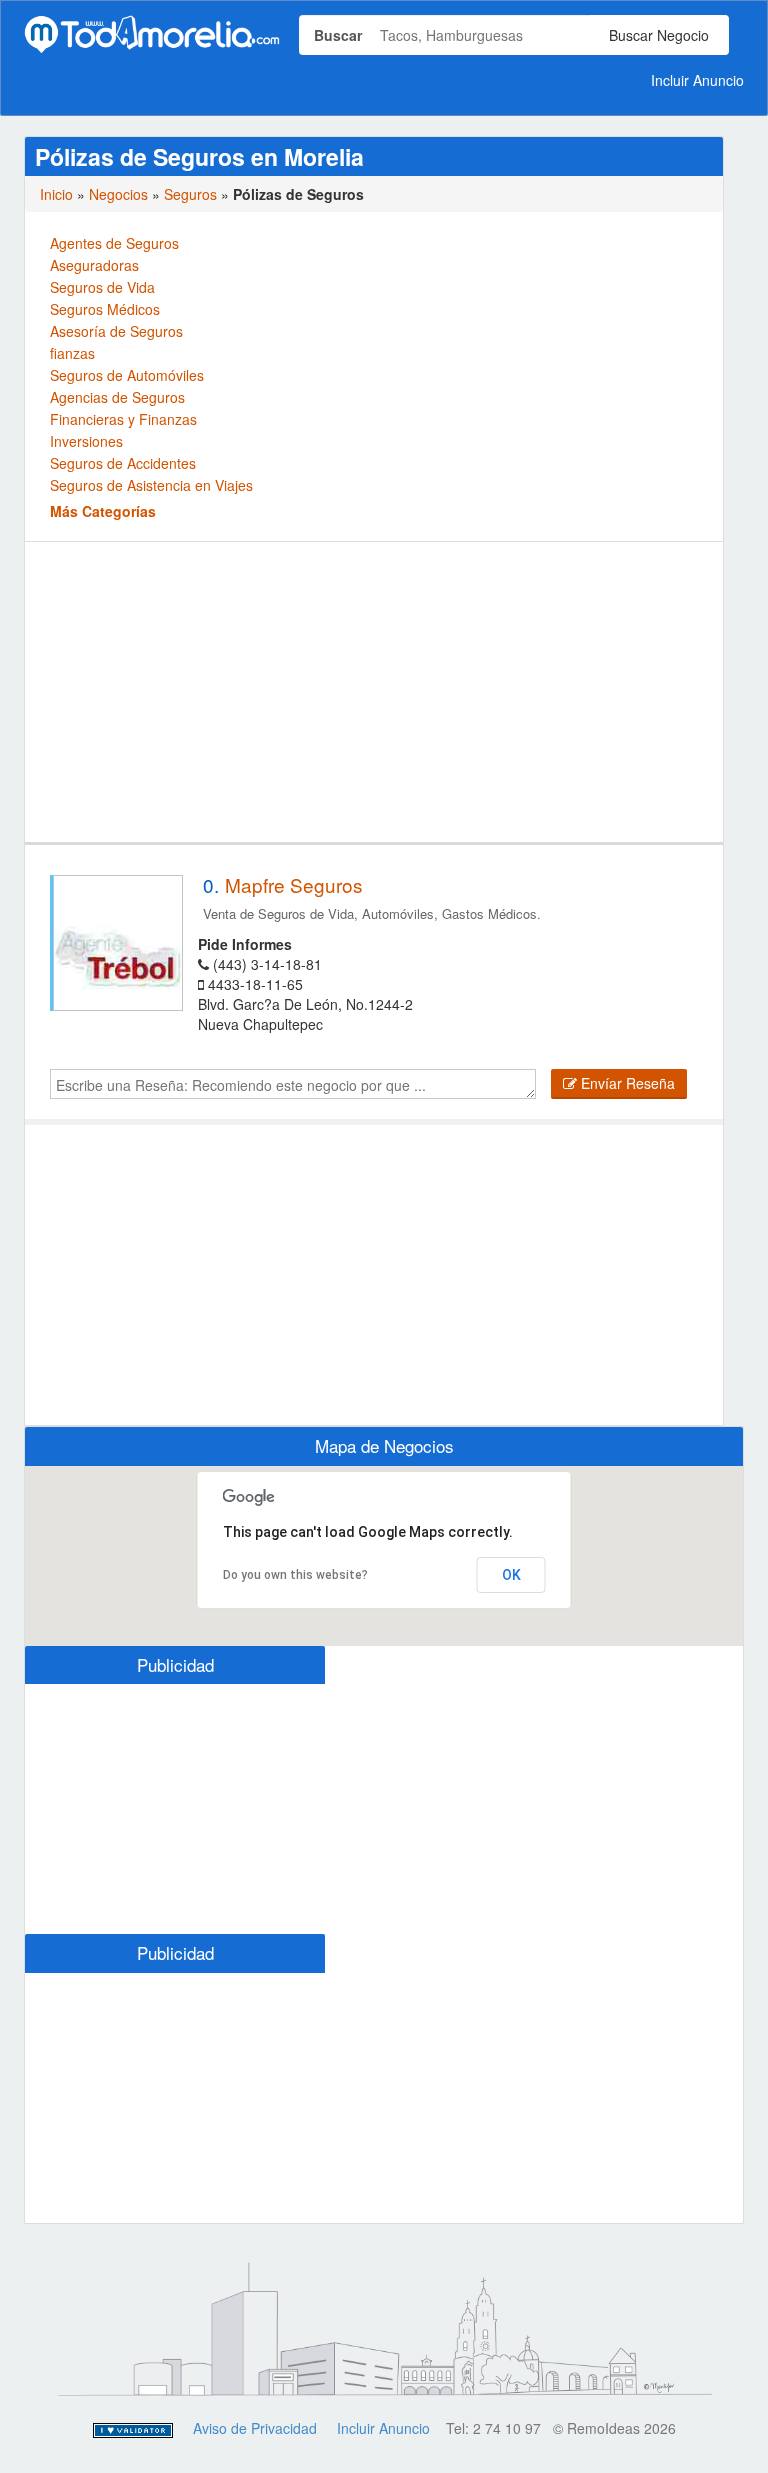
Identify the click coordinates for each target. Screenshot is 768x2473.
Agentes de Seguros (114, 243)
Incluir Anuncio (697, 80)
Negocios (118, 194)
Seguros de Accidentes (123, 463)
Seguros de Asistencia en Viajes (151, 485)
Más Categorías (103, 511)
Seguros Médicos (105, 309)
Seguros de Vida (102, 287)
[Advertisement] (374, 692)
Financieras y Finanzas (123, 419)
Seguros (190, 194)
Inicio (56, 194)
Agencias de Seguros (117, 397)
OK (511, 1575)
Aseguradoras (94, 265)
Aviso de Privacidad (255, 2428)
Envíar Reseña (626, 1083)
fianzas (72, 353)
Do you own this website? (295, 1575)
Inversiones (86, 441)
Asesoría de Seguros (116, 331)
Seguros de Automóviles (127, 375)
